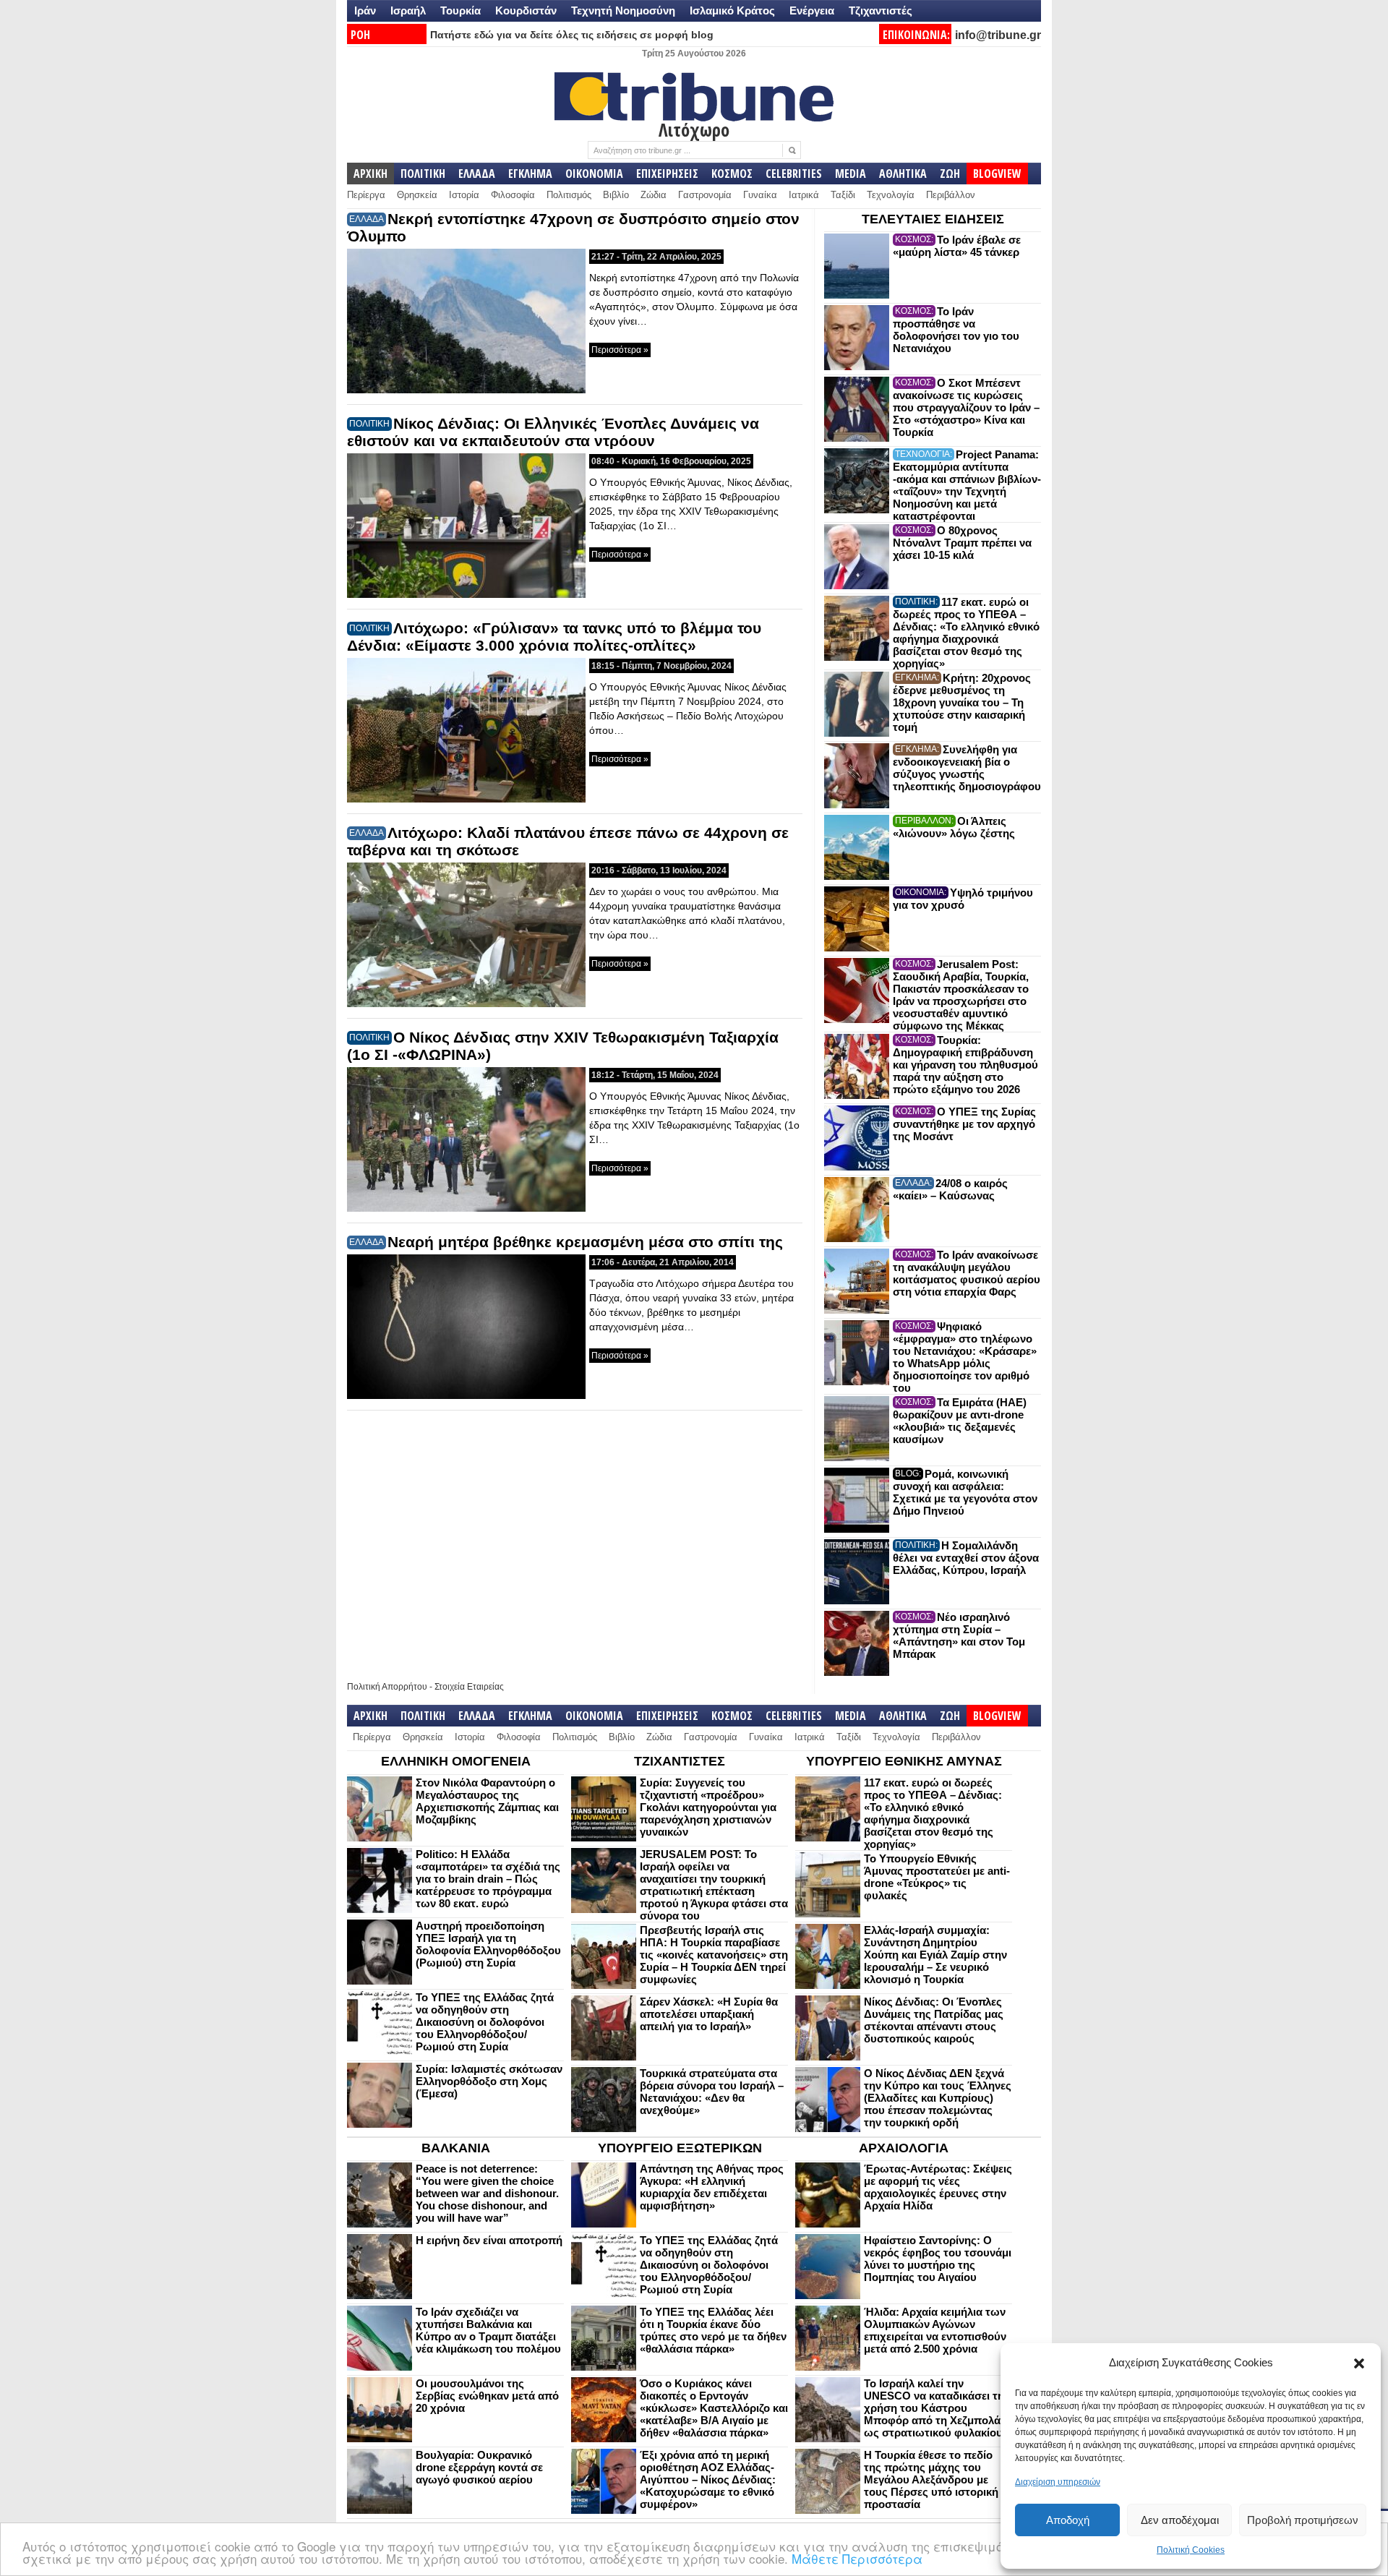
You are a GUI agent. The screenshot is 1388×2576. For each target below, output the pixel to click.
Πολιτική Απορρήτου (387, 1687)
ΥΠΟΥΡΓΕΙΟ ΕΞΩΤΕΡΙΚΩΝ (680, 2148)
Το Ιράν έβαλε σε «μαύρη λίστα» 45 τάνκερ (957, 246)
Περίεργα (366, 195)
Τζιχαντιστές (881, 10)
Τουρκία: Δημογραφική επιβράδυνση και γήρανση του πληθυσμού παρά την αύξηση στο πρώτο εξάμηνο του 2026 (965, 1065)
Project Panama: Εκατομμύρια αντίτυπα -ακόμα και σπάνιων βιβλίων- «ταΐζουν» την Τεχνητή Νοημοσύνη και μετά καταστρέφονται (967, 485)
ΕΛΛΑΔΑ (477, 174)
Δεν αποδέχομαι (1180, 2520)
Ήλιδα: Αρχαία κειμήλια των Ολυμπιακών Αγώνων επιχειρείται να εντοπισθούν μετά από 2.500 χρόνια (935, 2330)
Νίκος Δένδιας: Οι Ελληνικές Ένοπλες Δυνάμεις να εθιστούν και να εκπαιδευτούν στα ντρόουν (553, 432)
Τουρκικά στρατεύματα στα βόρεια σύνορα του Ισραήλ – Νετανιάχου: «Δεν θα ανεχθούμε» (712, 2092)
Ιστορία (464, 195)
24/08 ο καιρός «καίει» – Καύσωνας (950, 1189)
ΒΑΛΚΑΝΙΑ (456, 2148)
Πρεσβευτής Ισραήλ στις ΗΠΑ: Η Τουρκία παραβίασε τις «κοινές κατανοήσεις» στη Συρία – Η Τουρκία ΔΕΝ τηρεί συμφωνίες (714, 1955)
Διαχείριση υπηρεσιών (1058, 2482)
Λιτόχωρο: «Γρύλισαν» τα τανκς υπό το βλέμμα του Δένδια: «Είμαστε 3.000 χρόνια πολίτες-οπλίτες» (554, 637)
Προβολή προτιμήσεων (1303, 2520)
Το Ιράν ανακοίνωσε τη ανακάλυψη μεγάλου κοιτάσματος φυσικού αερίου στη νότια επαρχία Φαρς (967, 1273)
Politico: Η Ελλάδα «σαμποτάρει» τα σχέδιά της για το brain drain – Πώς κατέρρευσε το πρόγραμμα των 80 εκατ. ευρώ (488, 1879)
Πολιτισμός (569, 195)
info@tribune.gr (998, 35)
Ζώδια (654, 195)
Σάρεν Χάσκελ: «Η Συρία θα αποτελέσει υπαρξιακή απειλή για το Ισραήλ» (709, 2014)
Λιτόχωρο (694, 129)
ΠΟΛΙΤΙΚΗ (423, 174)
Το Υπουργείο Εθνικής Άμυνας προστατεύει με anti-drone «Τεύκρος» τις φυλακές (937, 1877)
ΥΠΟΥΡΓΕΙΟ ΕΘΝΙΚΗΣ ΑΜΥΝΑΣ (904, 1761)
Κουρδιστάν (526, 10)
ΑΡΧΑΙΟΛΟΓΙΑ (904, 2148)
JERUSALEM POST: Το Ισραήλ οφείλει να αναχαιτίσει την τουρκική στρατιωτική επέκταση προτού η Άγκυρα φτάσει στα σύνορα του (714, 1885)
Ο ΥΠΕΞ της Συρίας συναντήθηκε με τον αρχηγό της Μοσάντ (964, 1124)
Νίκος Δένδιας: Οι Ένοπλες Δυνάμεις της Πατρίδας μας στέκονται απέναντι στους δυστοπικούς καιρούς (934, 2020)
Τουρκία (460, 10)
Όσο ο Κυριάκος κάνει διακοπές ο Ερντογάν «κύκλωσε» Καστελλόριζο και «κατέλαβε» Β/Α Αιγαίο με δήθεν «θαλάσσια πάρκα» (714, 2408)
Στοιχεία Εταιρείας (469, 1687)
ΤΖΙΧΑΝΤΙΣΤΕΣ (680, 1761)
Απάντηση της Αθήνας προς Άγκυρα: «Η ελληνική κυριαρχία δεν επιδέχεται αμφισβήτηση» (712, 2187)
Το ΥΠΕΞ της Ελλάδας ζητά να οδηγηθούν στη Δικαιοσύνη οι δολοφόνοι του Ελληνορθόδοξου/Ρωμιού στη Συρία (485, 2022)
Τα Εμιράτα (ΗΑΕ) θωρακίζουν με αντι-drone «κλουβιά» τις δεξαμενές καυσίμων (960, 1421)
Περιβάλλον (951, 195)
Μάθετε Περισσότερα (857, 2558)
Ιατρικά (804, 195)
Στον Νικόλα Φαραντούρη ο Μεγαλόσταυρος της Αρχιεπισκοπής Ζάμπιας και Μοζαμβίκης (487, 1801)
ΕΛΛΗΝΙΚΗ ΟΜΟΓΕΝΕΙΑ (456, 1761)
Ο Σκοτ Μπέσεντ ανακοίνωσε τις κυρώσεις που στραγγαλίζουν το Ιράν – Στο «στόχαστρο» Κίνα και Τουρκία (966, 407)
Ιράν (365, 10)
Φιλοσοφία (513, 195)
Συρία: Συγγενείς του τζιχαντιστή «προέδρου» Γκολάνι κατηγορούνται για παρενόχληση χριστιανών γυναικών (708, 1807)
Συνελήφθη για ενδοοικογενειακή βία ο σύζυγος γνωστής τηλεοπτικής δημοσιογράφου (967, 768)
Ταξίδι (843, 195)
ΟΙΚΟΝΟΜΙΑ (594, 174)
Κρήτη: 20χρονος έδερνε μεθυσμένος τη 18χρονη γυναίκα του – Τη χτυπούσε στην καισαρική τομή (962, 702)
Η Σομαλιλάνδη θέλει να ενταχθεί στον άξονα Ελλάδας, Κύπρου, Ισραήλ (966, 1558)
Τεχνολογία (891, 195)
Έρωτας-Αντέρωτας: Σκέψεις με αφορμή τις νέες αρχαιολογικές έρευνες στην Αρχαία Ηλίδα (938, 2187)
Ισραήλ (408, 10)
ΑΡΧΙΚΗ (370, 174)
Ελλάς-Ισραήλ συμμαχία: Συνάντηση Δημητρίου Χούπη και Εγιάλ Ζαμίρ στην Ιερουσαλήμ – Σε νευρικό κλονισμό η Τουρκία (935, 1955)
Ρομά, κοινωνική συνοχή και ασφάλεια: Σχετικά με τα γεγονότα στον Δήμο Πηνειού (965, 1492)
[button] (1359, 2363)
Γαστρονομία (705, 195)
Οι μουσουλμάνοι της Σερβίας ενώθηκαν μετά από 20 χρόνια (487, 2396)
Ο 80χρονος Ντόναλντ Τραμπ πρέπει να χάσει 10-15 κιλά (962, 543)
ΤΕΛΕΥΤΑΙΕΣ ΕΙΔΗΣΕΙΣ (933, 219)
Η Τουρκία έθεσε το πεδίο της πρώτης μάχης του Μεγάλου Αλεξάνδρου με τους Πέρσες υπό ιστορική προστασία (931, 2479)
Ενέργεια (812, 10)
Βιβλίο (616, 195)
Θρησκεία (417, 195)
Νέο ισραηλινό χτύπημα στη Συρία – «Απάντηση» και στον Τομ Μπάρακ (959, 1635)
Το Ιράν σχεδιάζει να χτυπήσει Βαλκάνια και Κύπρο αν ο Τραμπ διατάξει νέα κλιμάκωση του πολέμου (488, 2330)
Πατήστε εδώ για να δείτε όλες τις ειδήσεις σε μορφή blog (572, 35)
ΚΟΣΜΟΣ (732, 174)
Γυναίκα (760, 195)
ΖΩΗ (950, 174)
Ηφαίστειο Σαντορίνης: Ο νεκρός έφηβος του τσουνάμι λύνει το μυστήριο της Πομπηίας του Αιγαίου (938, 2259)
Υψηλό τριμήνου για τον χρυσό (963, 899)
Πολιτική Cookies (1191, 2550)
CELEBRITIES (794, 174)
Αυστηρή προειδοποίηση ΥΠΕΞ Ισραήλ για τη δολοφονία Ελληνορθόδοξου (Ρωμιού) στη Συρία (488, 1944)
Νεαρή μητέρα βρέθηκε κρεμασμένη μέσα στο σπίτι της (585, 1242)
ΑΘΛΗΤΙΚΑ (903, 174)
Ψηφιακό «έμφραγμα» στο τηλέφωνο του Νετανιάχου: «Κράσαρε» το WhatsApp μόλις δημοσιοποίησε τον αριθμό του (965, 1357)
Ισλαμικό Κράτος (732, 10)
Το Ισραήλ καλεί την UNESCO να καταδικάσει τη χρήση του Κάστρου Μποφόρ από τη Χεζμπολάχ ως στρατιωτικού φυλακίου (935, 2408)
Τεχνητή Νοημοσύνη (623, 10)
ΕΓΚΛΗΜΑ (530, 174)
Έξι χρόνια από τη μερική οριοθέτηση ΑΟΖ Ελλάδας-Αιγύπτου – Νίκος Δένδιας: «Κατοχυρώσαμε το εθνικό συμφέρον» (708, 2479)
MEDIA (851, 174)
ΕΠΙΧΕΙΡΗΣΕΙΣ (667, 174)
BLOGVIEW (997, 174)
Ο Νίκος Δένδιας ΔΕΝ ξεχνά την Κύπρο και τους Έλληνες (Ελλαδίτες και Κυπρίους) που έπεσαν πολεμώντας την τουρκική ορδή (938, 2098)
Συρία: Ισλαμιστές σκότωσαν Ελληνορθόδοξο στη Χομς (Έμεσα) (489, 2081)
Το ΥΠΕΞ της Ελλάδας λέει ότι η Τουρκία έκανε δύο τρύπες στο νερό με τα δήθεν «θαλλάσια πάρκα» (713, 2330)
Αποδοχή (1068, 2520)
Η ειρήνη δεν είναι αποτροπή (489, 2240)
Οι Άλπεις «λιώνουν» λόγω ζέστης (954, 827)
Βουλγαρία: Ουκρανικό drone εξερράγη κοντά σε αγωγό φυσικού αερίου (479, 2467)
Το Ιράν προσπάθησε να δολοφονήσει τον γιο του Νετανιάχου (956, 330)
